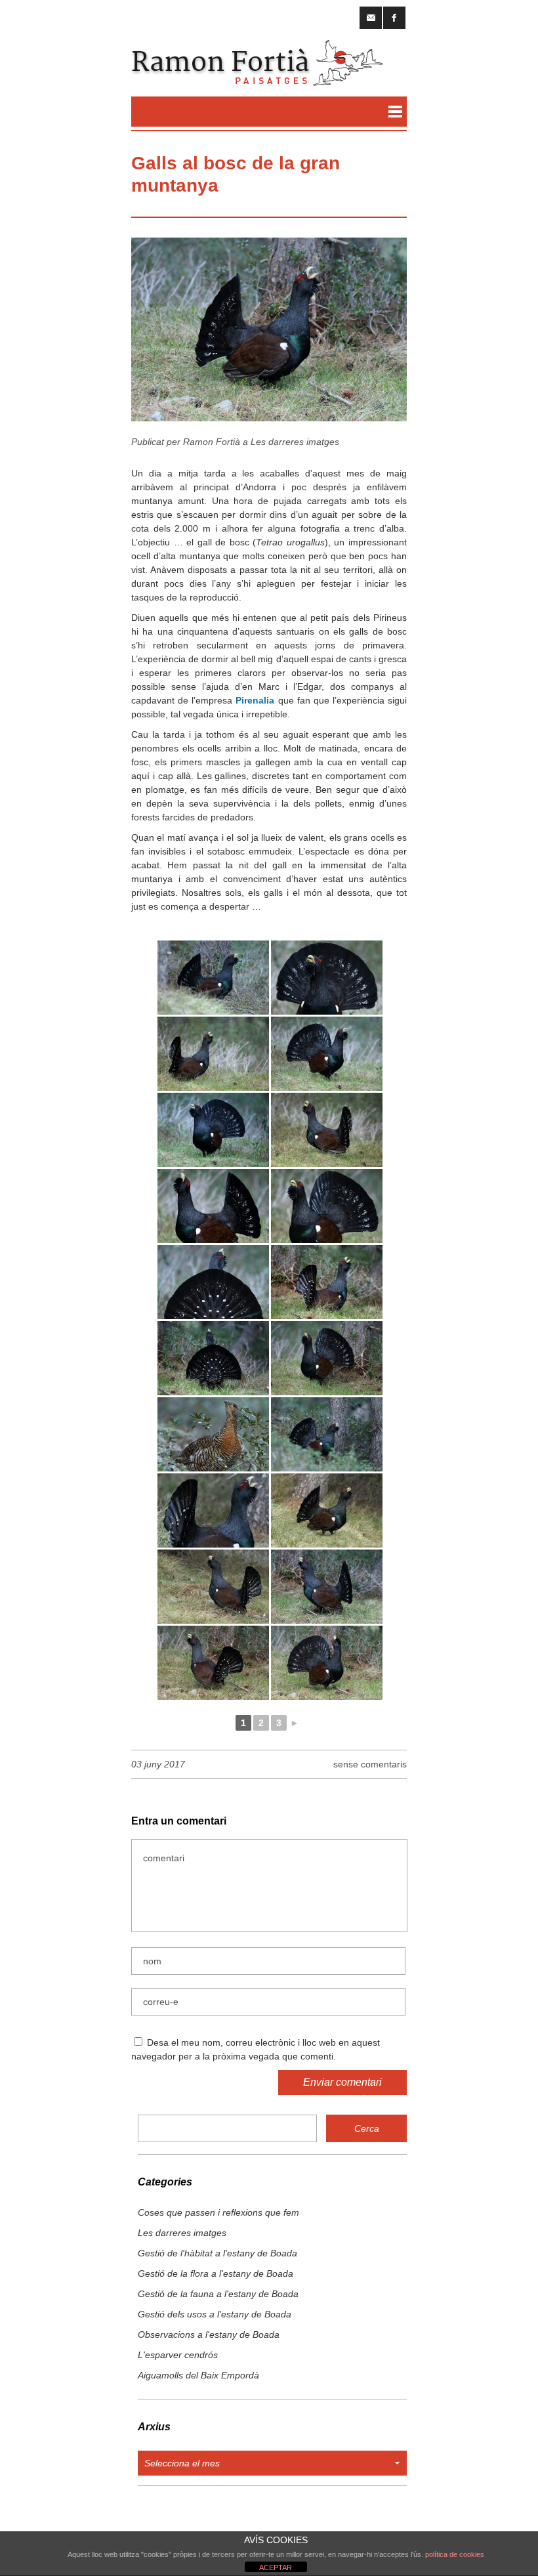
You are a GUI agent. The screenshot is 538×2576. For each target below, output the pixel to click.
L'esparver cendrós (178, 2355)
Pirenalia (255, 700)
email (371, 18)
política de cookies (455, 2554)
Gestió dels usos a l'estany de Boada (215, 2314)
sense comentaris (370, 1764)
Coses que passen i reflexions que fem (218, 2212)
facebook (394, 18)
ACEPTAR (276, 2567)
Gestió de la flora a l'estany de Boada (216, 2273)
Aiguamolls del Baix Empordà (198, 2375)
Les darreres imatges (295, 442)
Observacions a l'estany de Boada (209, 2334)
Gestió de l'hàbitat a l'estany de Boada (217, 2253)
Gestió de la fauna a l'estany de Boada (218, 2294)
